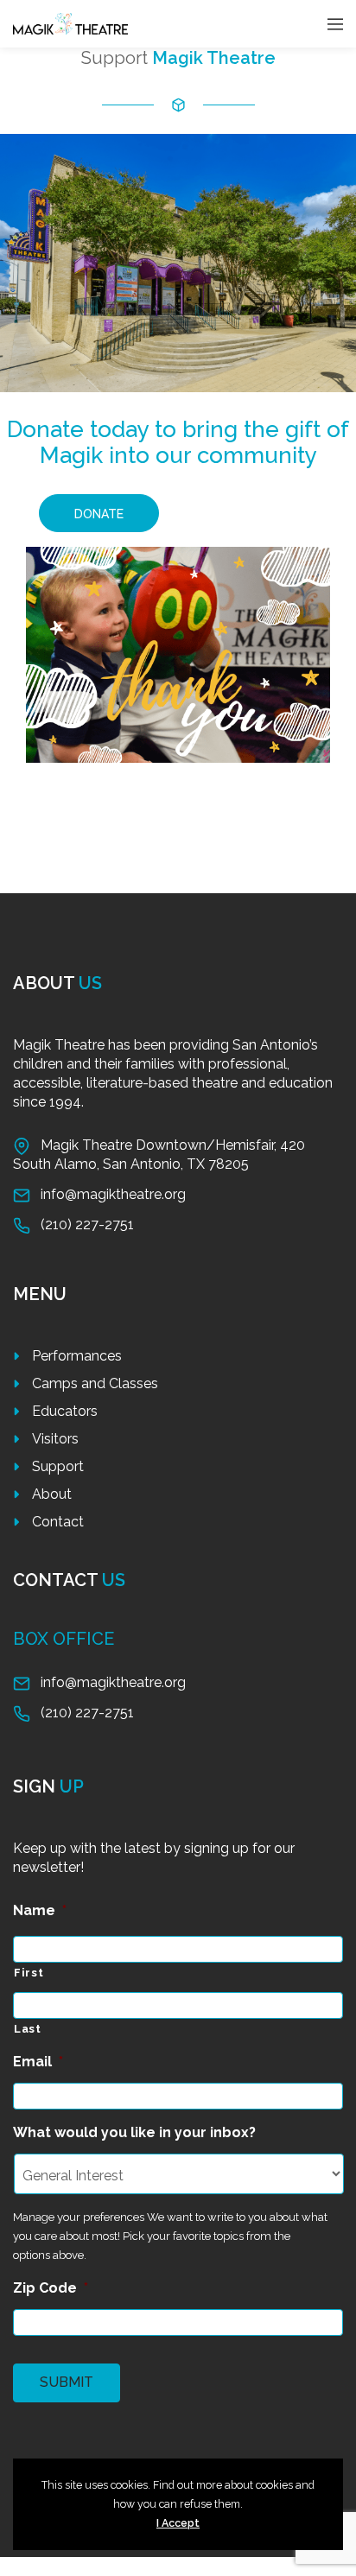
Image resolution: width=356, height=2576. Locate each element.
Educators (65, 1411)
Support (58, 1466)
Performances (77, 1356)
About (52, 1494)
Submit (67, 2382)
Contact (58, 1522)
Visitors (55, 1439)
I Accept (178, 2523)
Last (28, 2029)
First (29, 1973)
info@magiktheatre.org (113, 1194)
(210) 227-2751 (87, 1225)
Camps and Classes (95, 1383)
